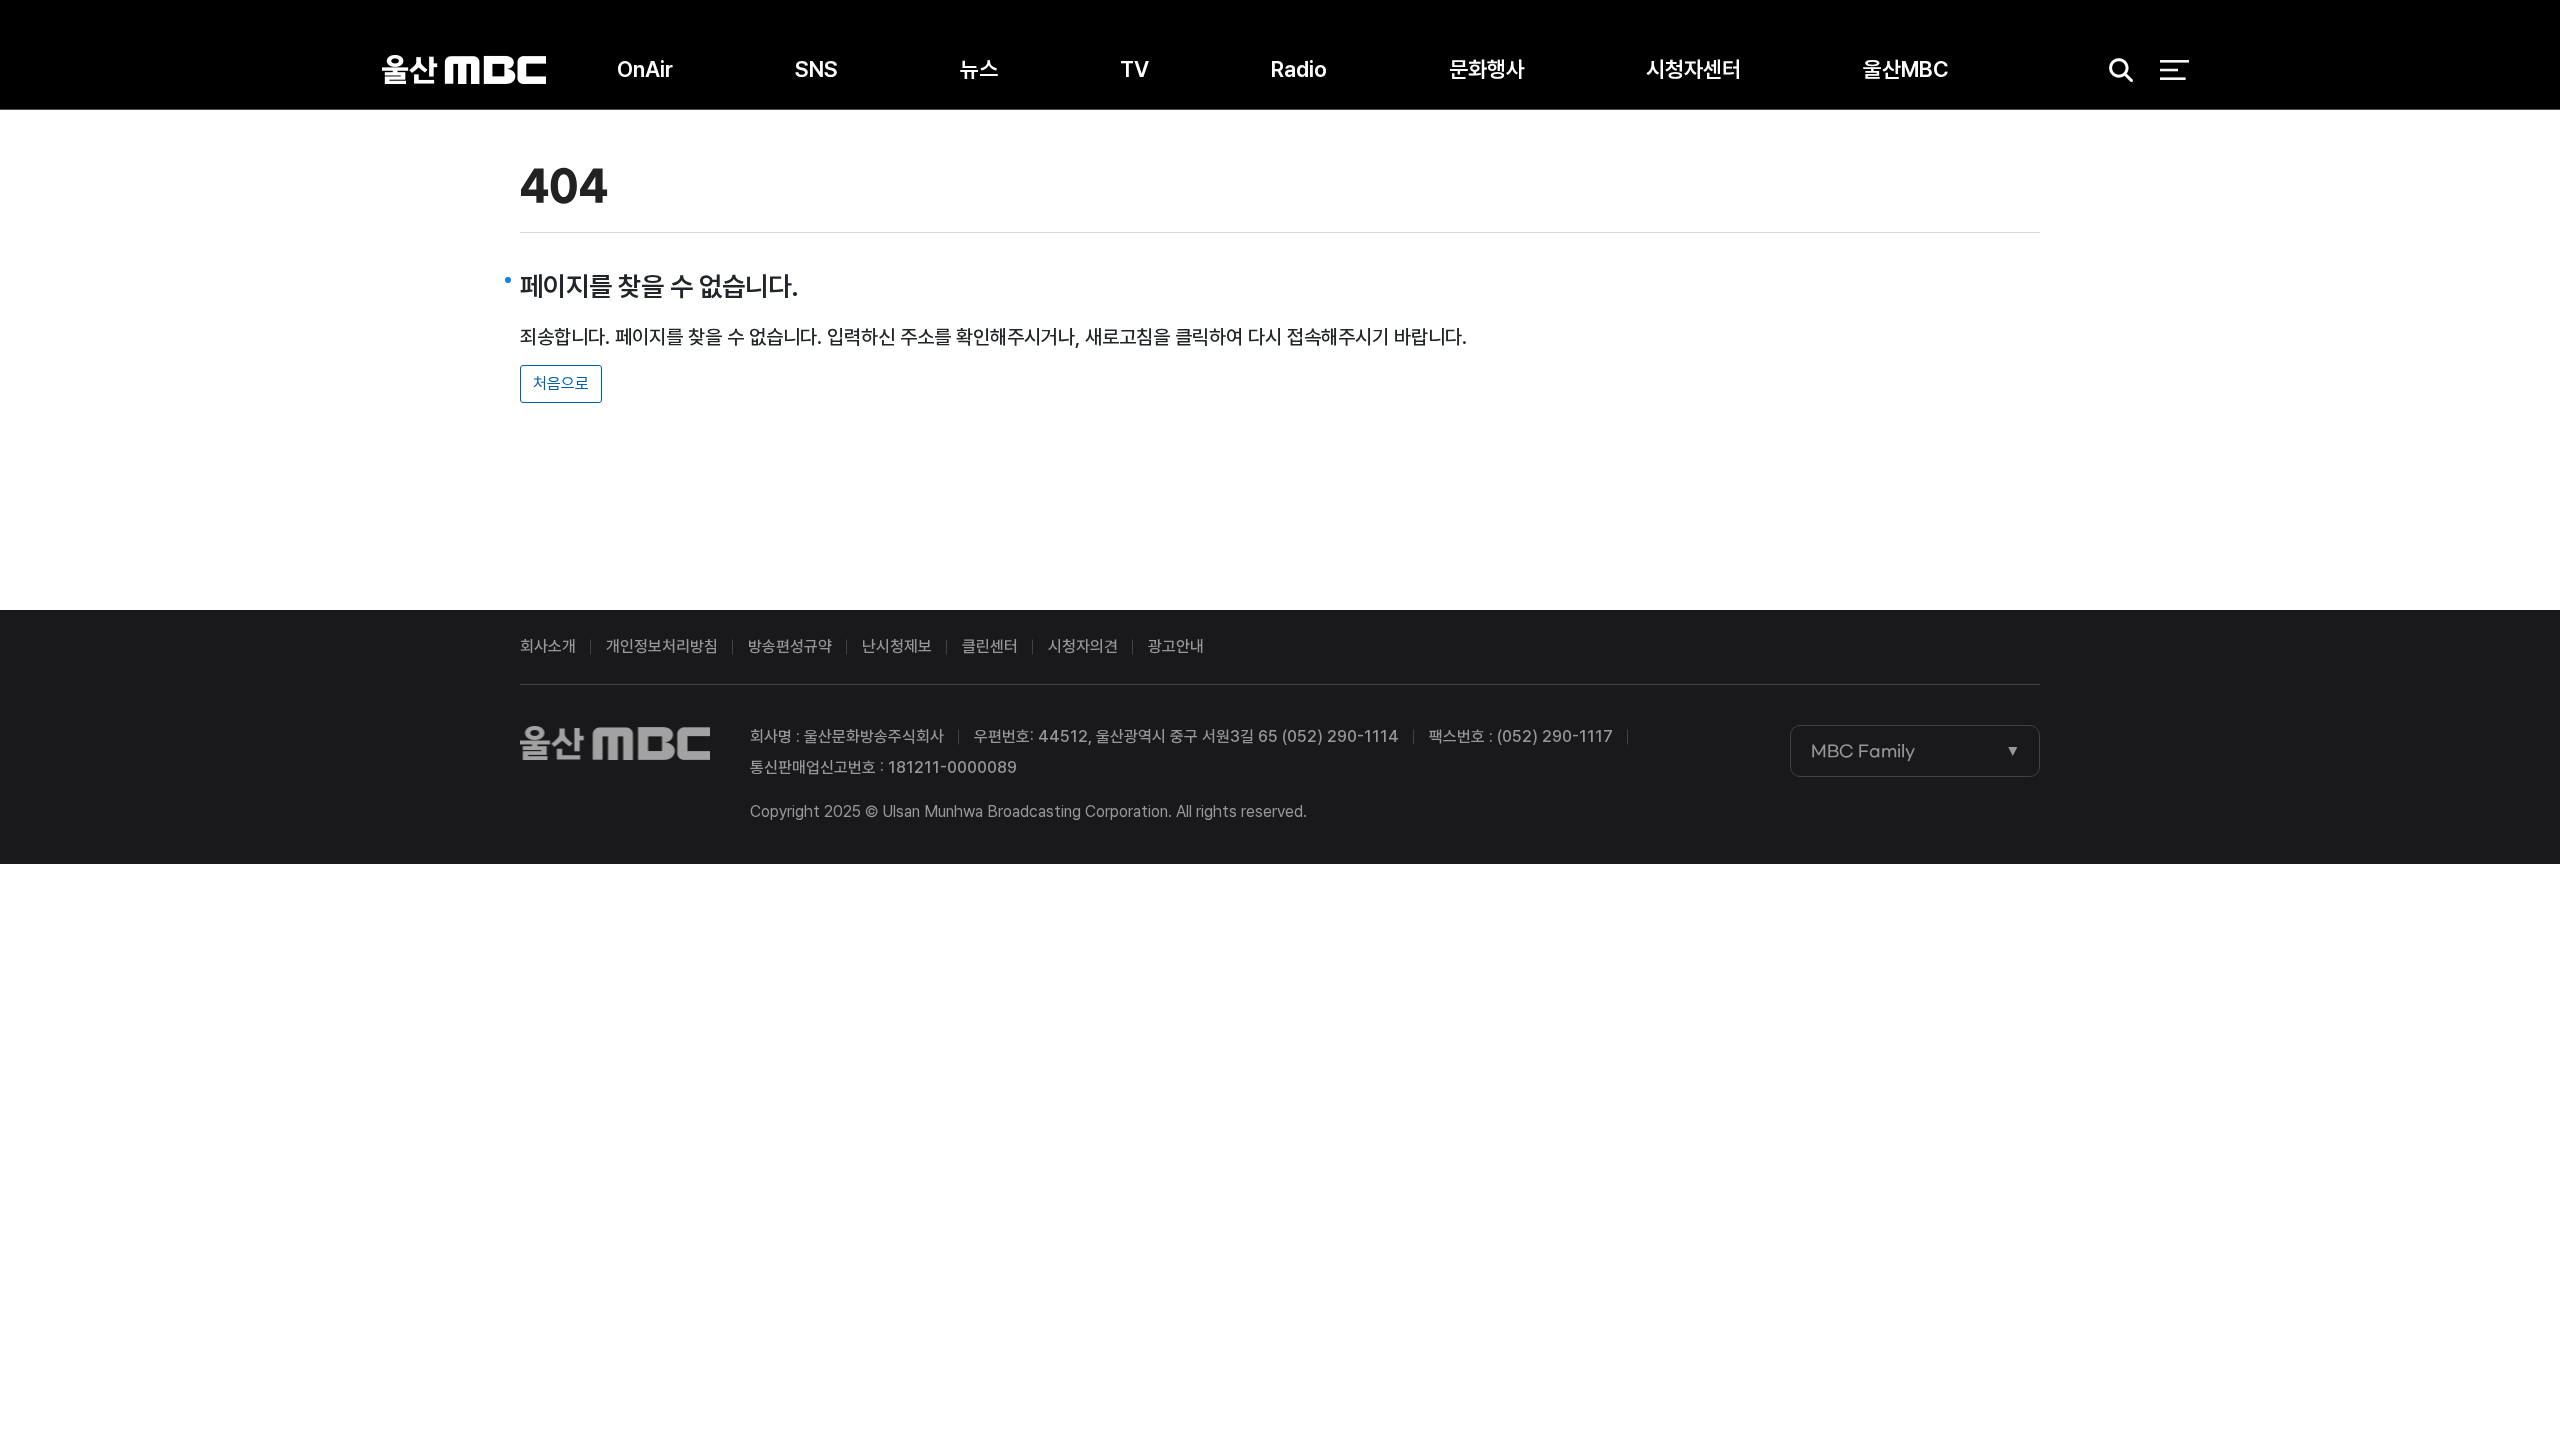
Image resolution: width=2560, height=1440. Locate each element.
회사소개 (548, 646)
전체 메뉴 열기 (2174, 70)
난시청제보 (897, 646)
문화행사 (1487, 69)
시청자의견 (1083, 646)
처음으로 (561, 383)
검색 (2115, 70)
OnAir (645, 69)
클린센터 (990, 646)
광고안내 (1176, 646)
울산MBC (463, 69)
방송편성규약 (790, 646)
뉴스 (979, 69)
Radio (1299, 69)
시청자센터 (1693, 69)
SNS (816, 69)
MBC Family (1863, 751)
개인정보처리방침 (662, 646)
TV (1134, 69)
